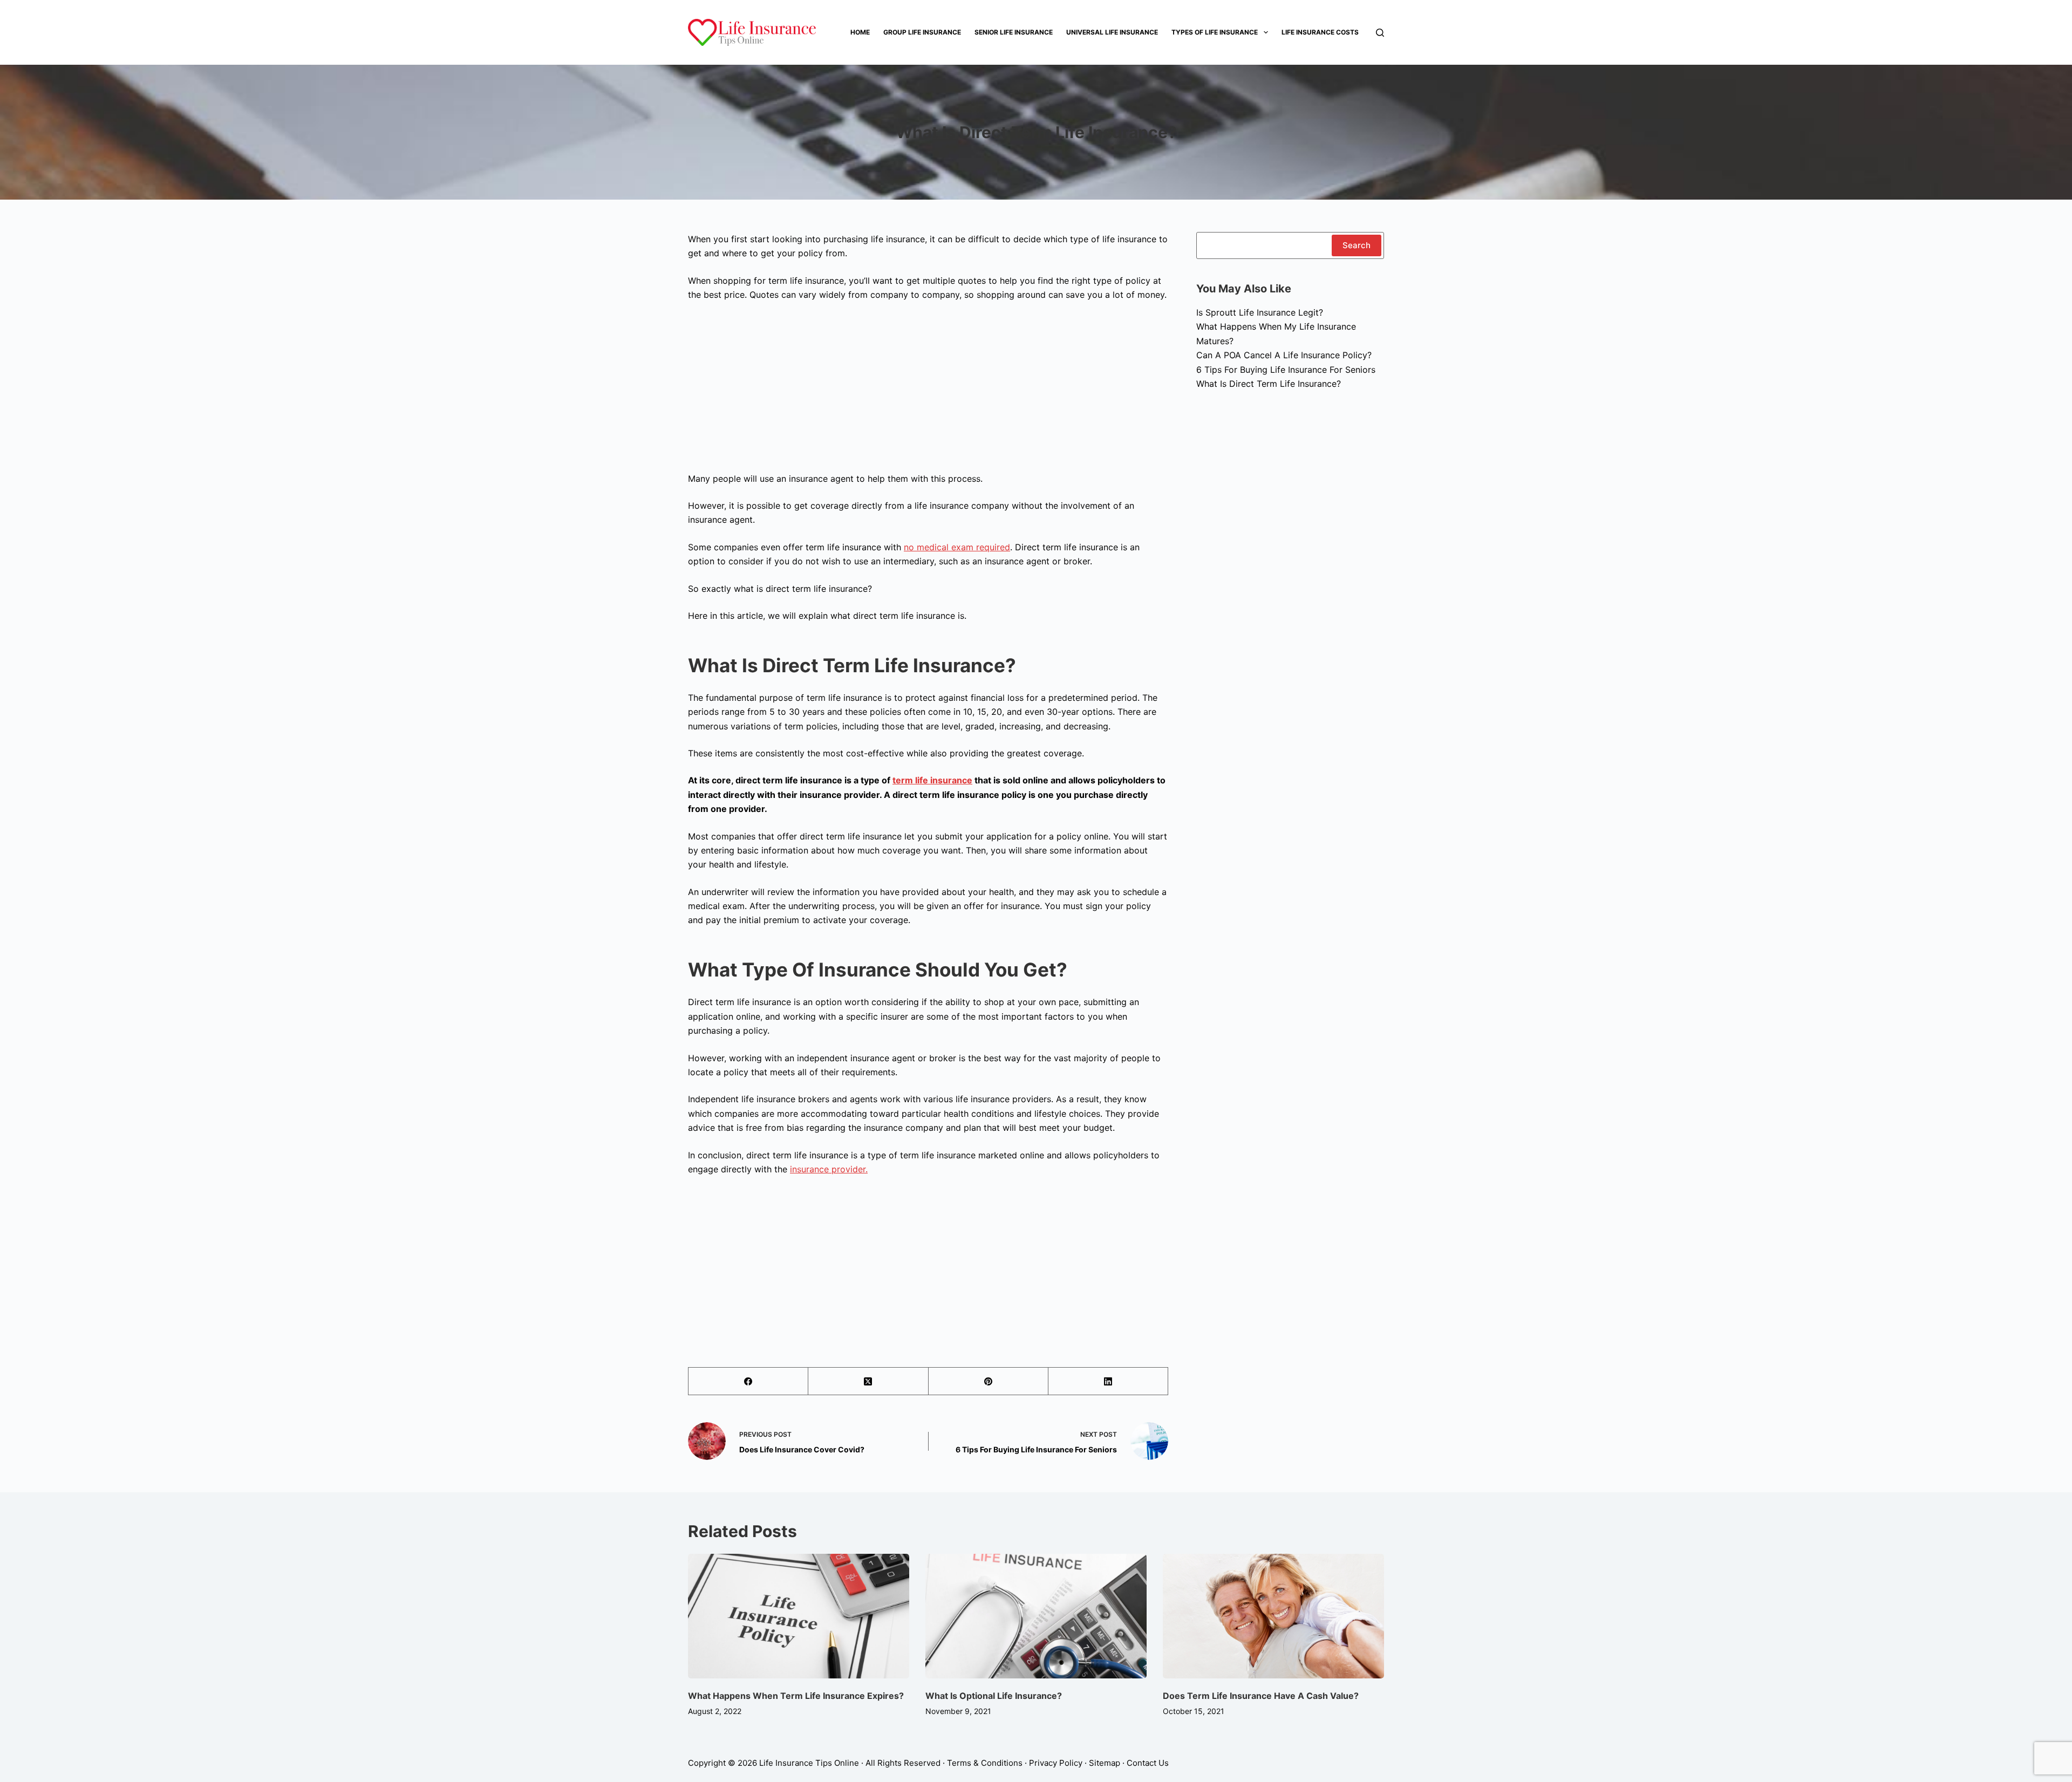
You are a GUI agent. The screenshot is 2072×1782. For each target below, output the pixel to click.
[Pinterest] (989, 1381)
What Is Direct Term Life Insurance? (1269, 384)
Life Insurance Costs (1320, 32)
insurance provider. (829, 1169)
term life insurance (932, 780)
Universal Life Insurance (1112, 32)
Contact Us (1148, 1763)
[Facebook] (748, 1381)
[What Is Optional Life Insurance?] (1036, 1616)
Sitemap (1105, 1763)
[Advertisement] (928, 391)
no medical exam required (957, 547)
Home (860, 32)
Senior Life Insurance (1014, 32)
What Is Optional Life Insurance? (995, 1696)
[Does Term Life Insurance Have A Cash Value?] (1273, 1616)
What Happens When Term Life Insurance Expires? (796, 1696)
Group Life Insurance (922, 32)
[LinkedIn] (1108, 1381)
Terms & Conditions (985, 1763)
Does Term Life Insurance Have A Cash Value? (1261, 1696)
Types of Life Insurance (1215, 32)
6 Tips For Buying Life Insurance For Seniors (1286, 370)
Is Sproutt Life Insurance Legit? (1260, 312)
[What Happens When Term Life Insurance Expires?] (799, 1616)
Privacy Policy (1056, 1763)
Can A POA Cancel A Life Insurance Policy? (1284, 355)
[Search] (1380, 33)
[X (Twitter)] (868, 1381)
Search (1357, 245)
